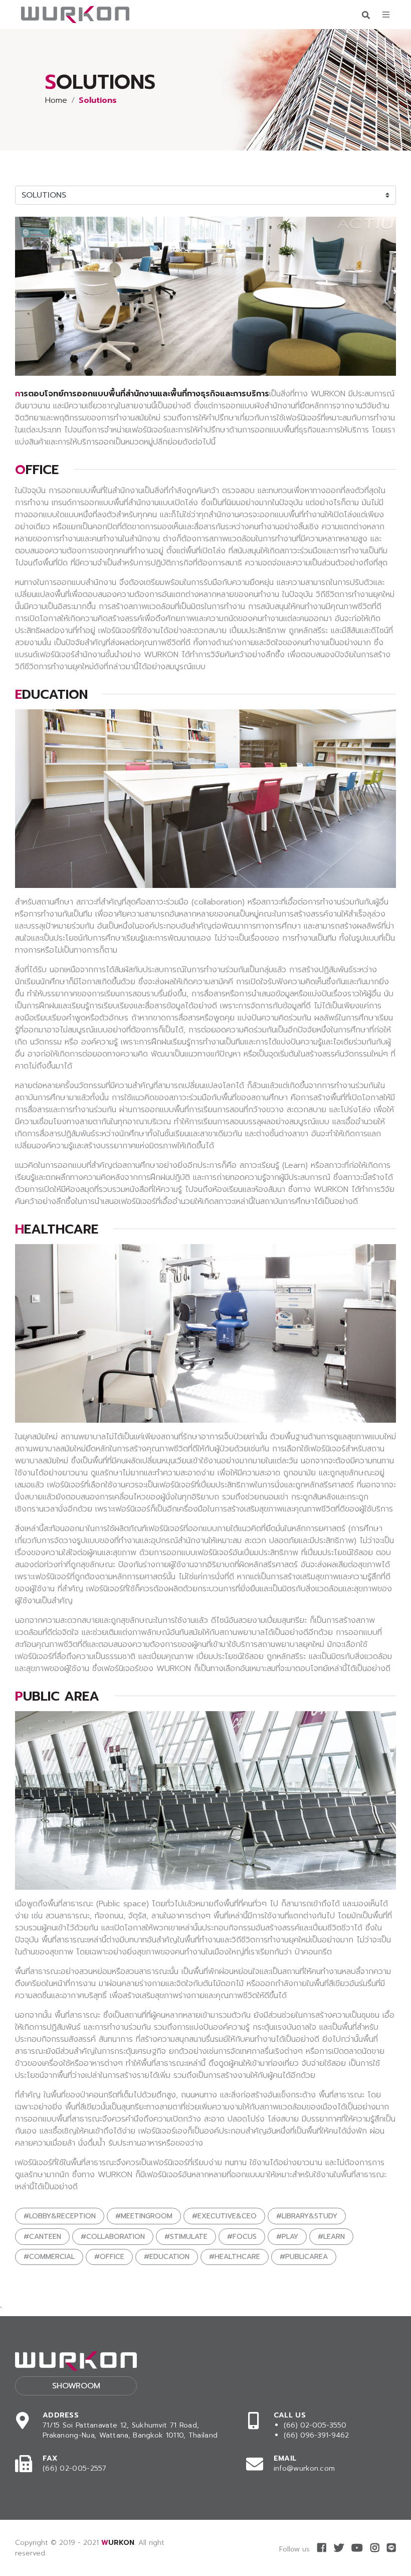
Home (56, 100)
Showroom (76, 2386)
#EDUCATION (167, 2257)
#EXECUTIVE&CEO (224, 2216)
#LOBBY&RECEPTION (60, 2216)
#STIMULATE (186, 2237)
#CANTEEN (42, 2237)
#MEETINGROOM (144, 2216)
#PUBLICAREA (304, 2257)
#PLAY (287, 2237)
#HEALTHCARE (235, 2257)
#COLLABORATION (113, 2237)
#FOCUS (242, 2237)
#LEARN (331, 2237)
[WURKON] (75, 15)
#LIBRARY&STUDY (307, 2216)
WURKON (118, 2543)
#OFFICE (109, 2257)
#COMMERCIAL (49, 2257)
